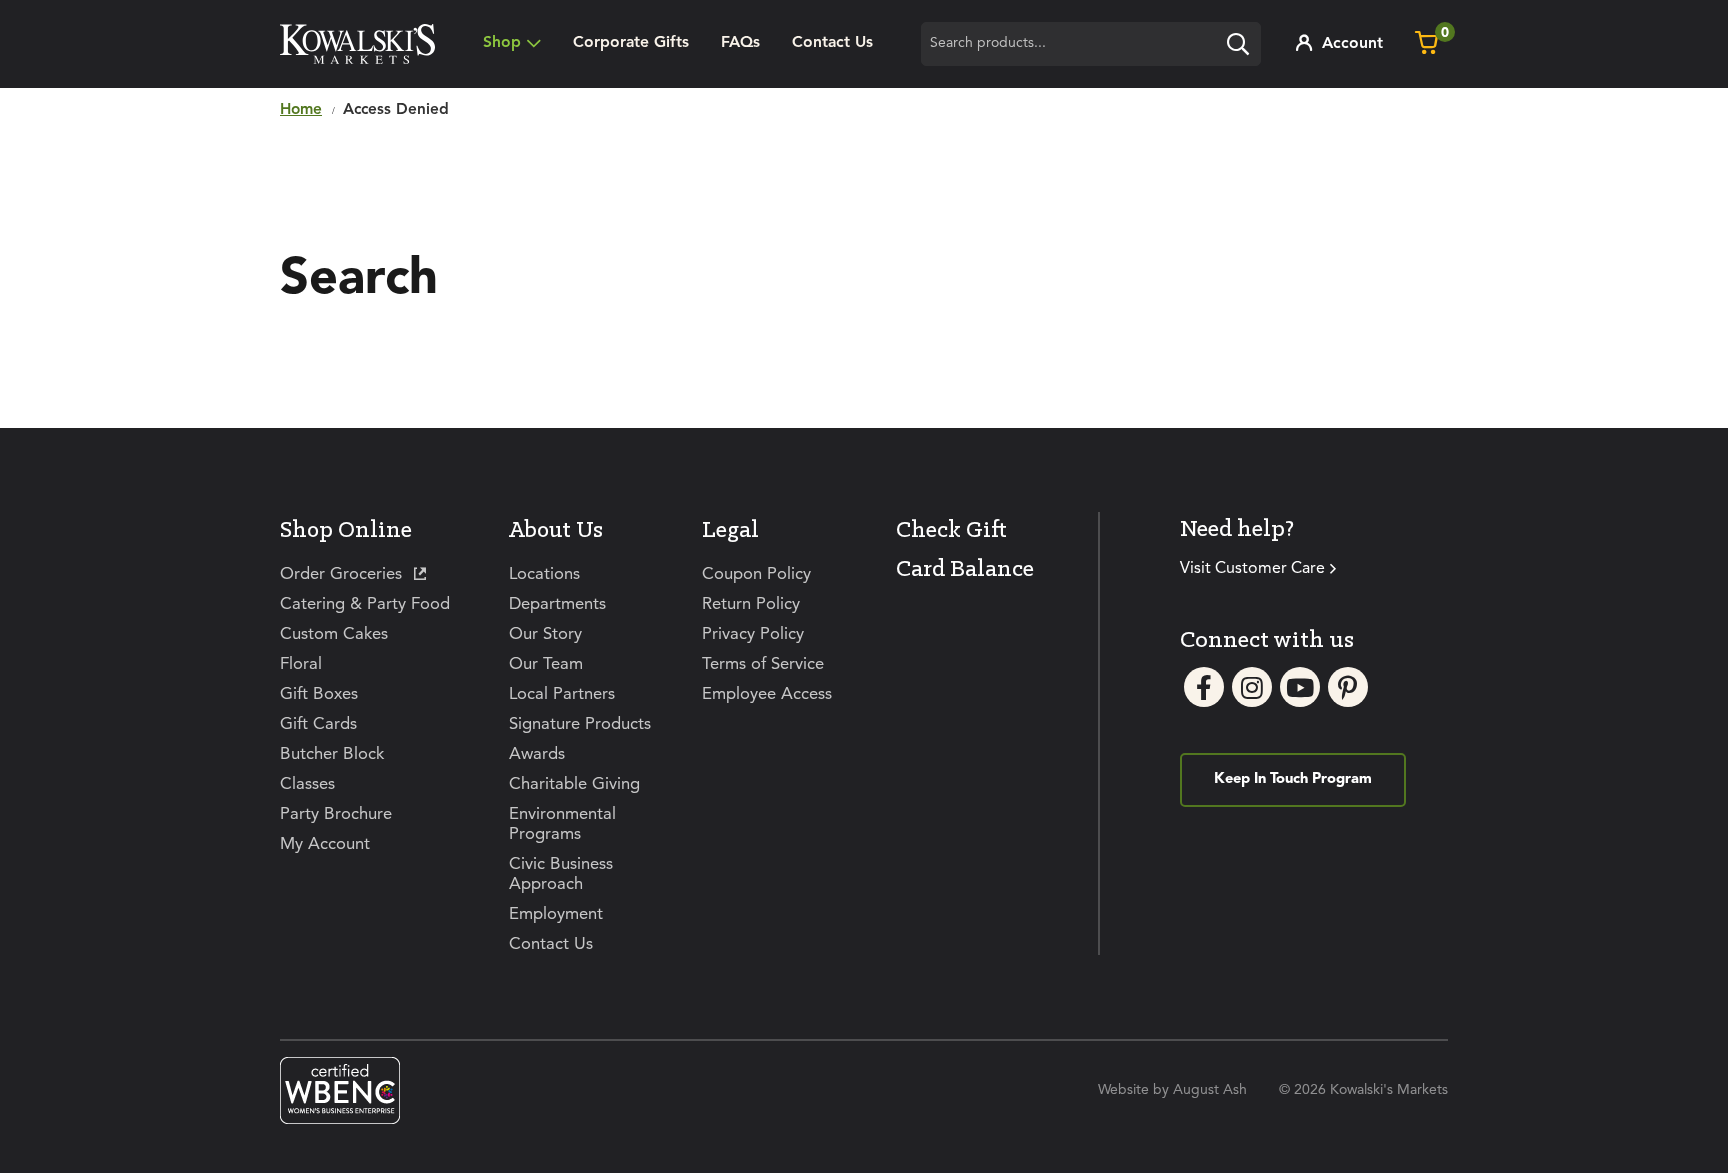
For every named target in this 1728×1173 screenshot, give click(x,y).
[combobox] (1091, 44)
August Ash (1210, 1090)
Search (1243, 47)
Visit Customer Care (1252, 569)
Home (301, 110)
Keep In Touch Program (1293, 779)
